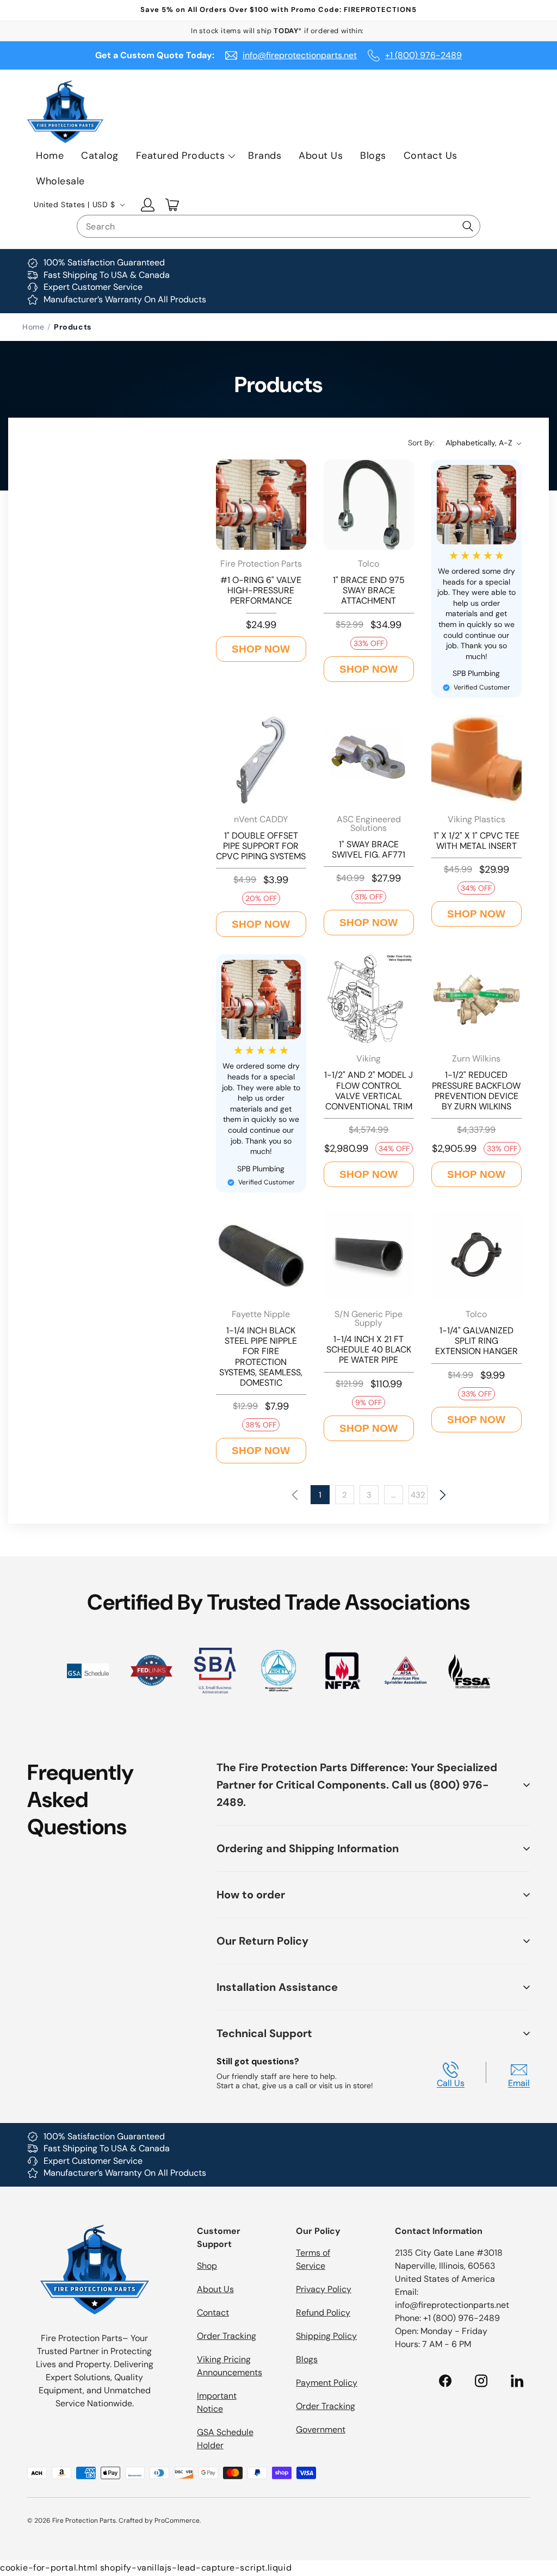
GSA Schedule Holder (225, 2439)
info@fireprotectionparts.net (300, 55)
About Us (215, 2289)
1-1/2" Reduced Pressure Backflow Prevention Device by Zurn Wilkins (476, 1091)
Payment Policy (327, 2383)
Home (33, 327)
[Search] (468, 226)
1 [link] (320, 1495)
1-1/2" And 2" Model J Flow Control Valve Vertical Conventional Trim (369, 1091)
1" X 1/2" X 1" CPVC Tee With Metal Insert (476, 841)
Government (321, 2429)
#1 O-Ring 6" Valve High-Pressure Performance (261, 591)
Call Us (451, 2083)
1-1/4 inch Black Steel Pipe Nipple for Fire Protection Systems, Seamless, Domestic (261, 1357)
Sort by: (421, 443)
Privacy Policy (324, 2289)
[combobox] (278, 226)
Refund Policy (323, 2313)
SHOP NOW (261, 649)
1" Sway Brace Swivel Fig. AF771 (369, 849)
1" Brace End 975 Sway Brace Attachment (369, 591)
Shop (207, 2266)
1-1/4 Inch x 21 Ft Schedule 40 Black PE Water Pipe (369, 1350)
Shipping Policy (326, 2336)
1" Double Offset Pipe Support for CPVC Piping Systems (261, 846)
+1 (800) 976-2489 (423, 55)
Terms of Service (313, 2259)
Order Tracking (227, 2336)
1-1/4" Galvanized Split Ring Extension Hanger (476, 1341)
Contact (213, 2313)
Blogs (307, 2359)
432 (418, 1495)
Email (519, 2083)
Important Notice (217, 2402)
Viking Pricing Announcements (230, 2366)
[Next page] (442, 1495)
